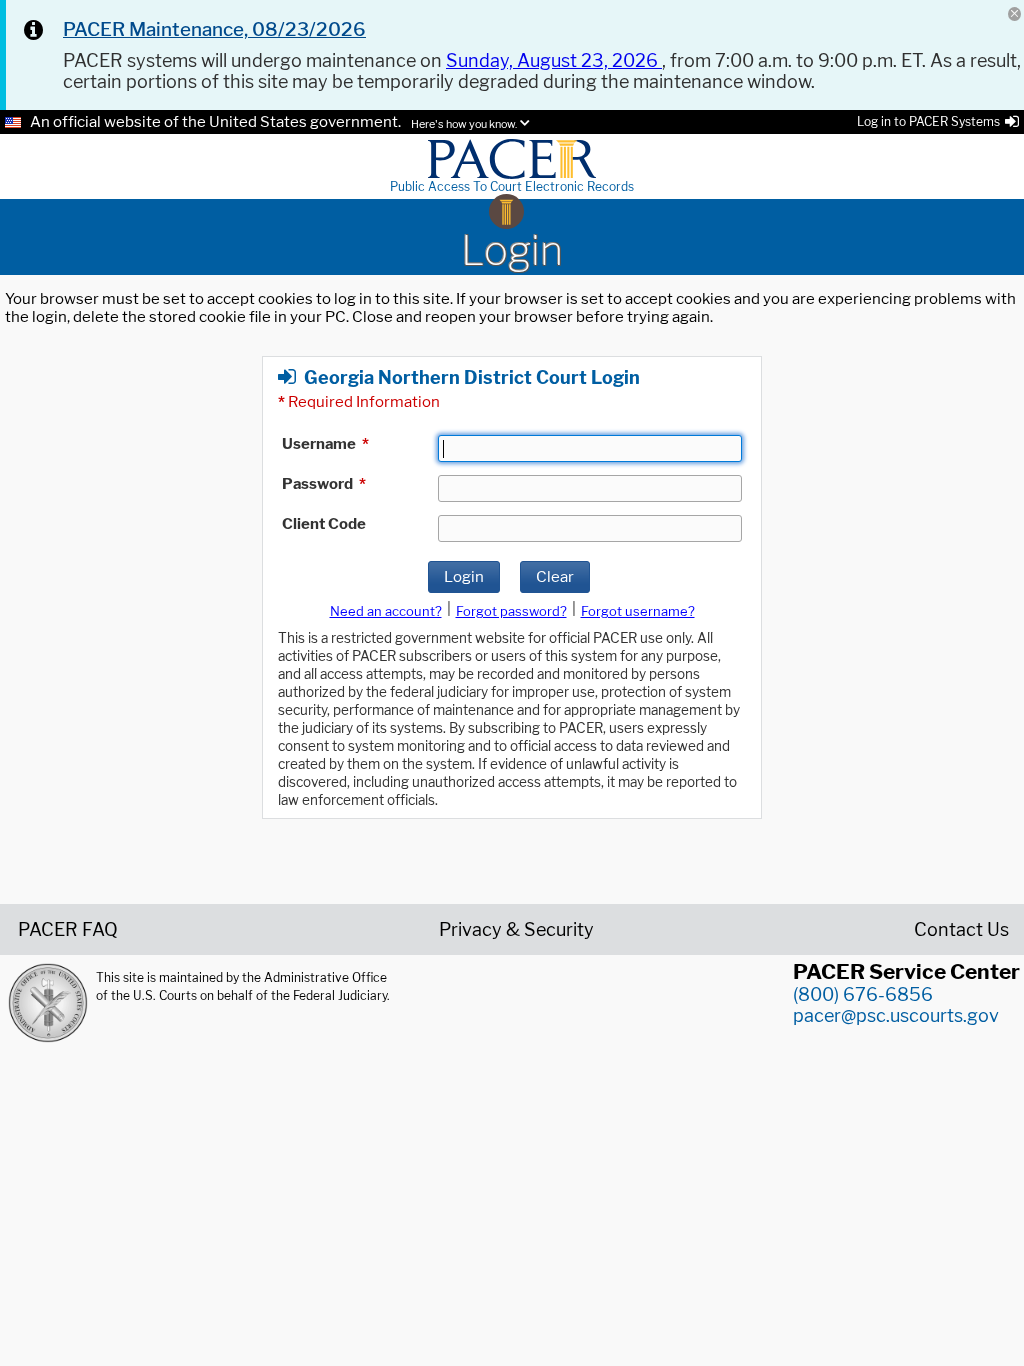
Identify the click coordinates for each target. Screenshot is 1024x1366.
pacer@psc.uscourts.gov (896, 1015)
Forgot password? (511, 611)
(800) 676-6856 (863, 994)
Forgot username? (638, 611)
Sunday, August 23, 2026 (554, 60)
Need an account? (386, 611)
